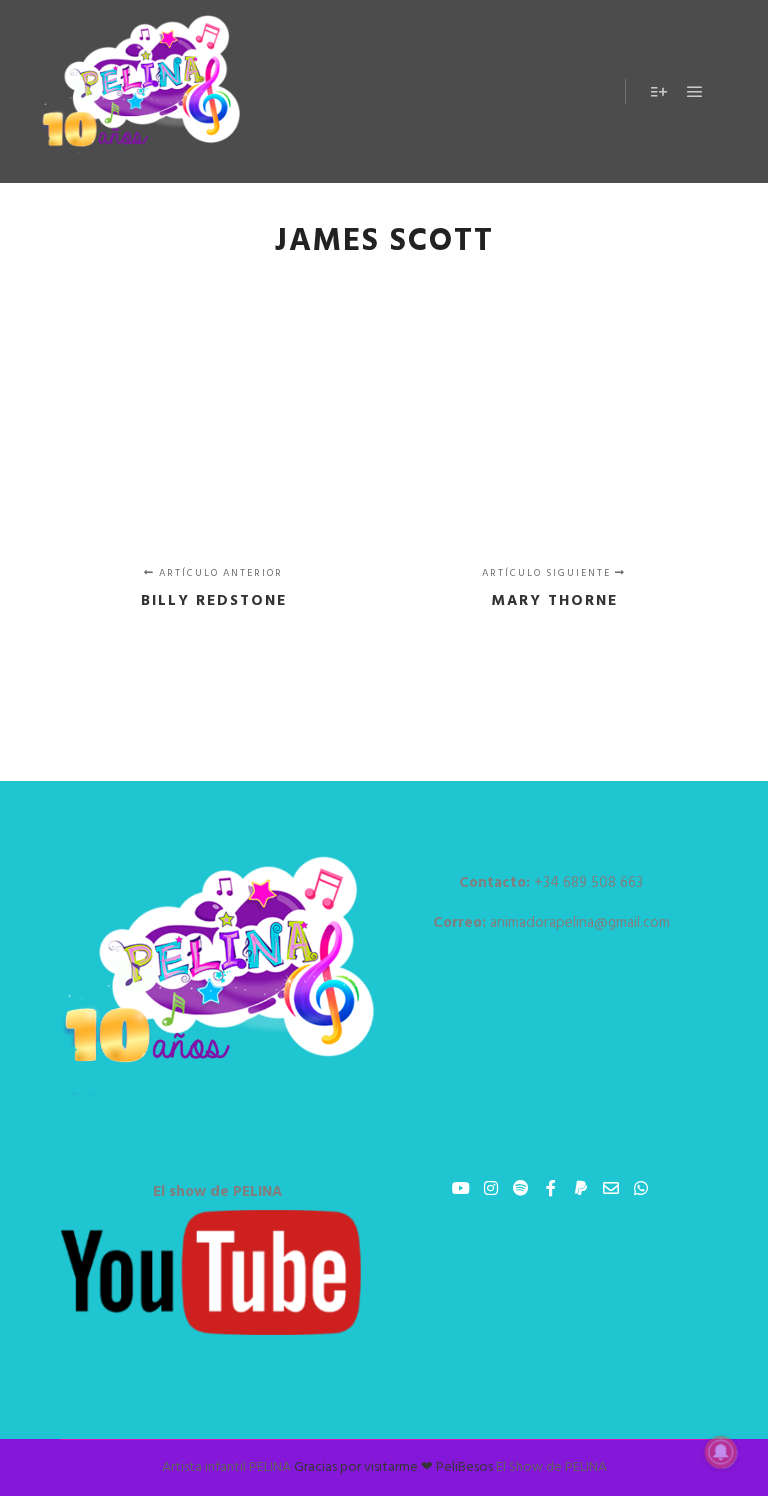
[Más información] (659, 92)
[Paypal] (581, 1188)
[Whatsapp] (641, 1188)
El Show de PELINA (551, 1467)
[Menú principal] (695, 92)
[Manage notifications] (721, 1452)
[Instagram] (491, 1188)
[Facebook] (551, 1188)
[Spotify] (521, 1188)
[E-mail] (611, 1188)
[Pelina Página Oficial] (140, 91)
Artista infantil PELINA (226, 1467)
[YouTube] (461, 1188)
